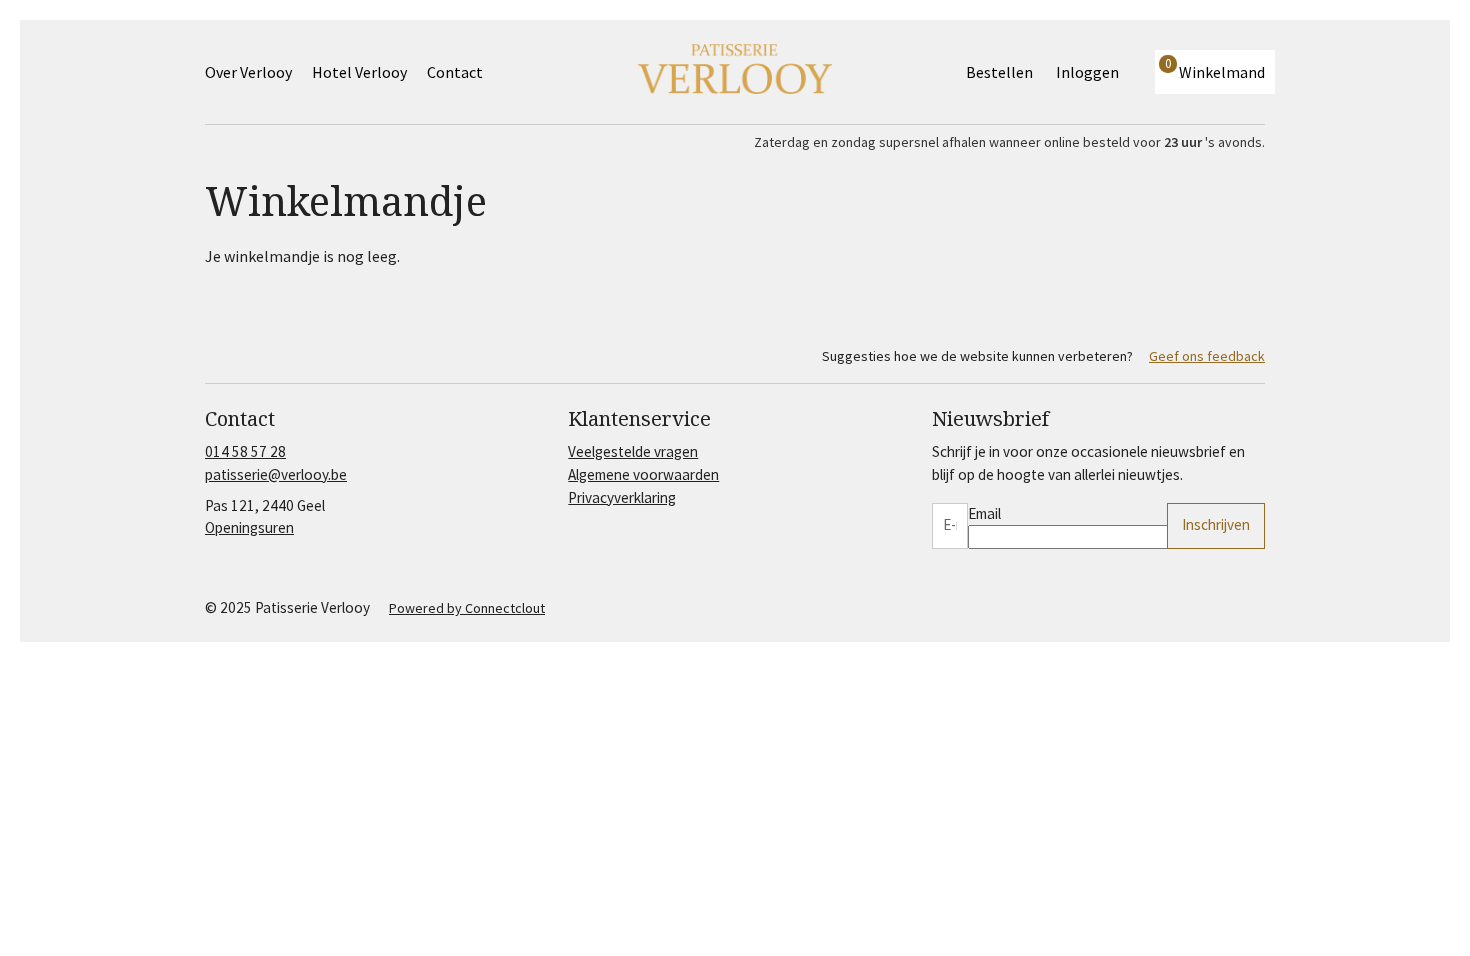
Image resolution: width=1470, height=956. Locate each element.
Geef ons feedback (1207, 356)
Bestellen (999, 72)
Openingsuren (249, 527)
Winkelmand (1215, 68)
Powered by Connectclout (467, 608)
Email (984, 513)
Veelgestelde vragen (633, 451)
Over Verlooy (248, 72)
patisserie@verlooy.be (276, 474)
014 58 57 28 (245, 451)
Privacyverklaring (622, 497)
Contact (455, 72)
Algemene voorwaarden (643, 474)
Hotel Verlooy (359, 72)
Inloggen (1087, 72)
